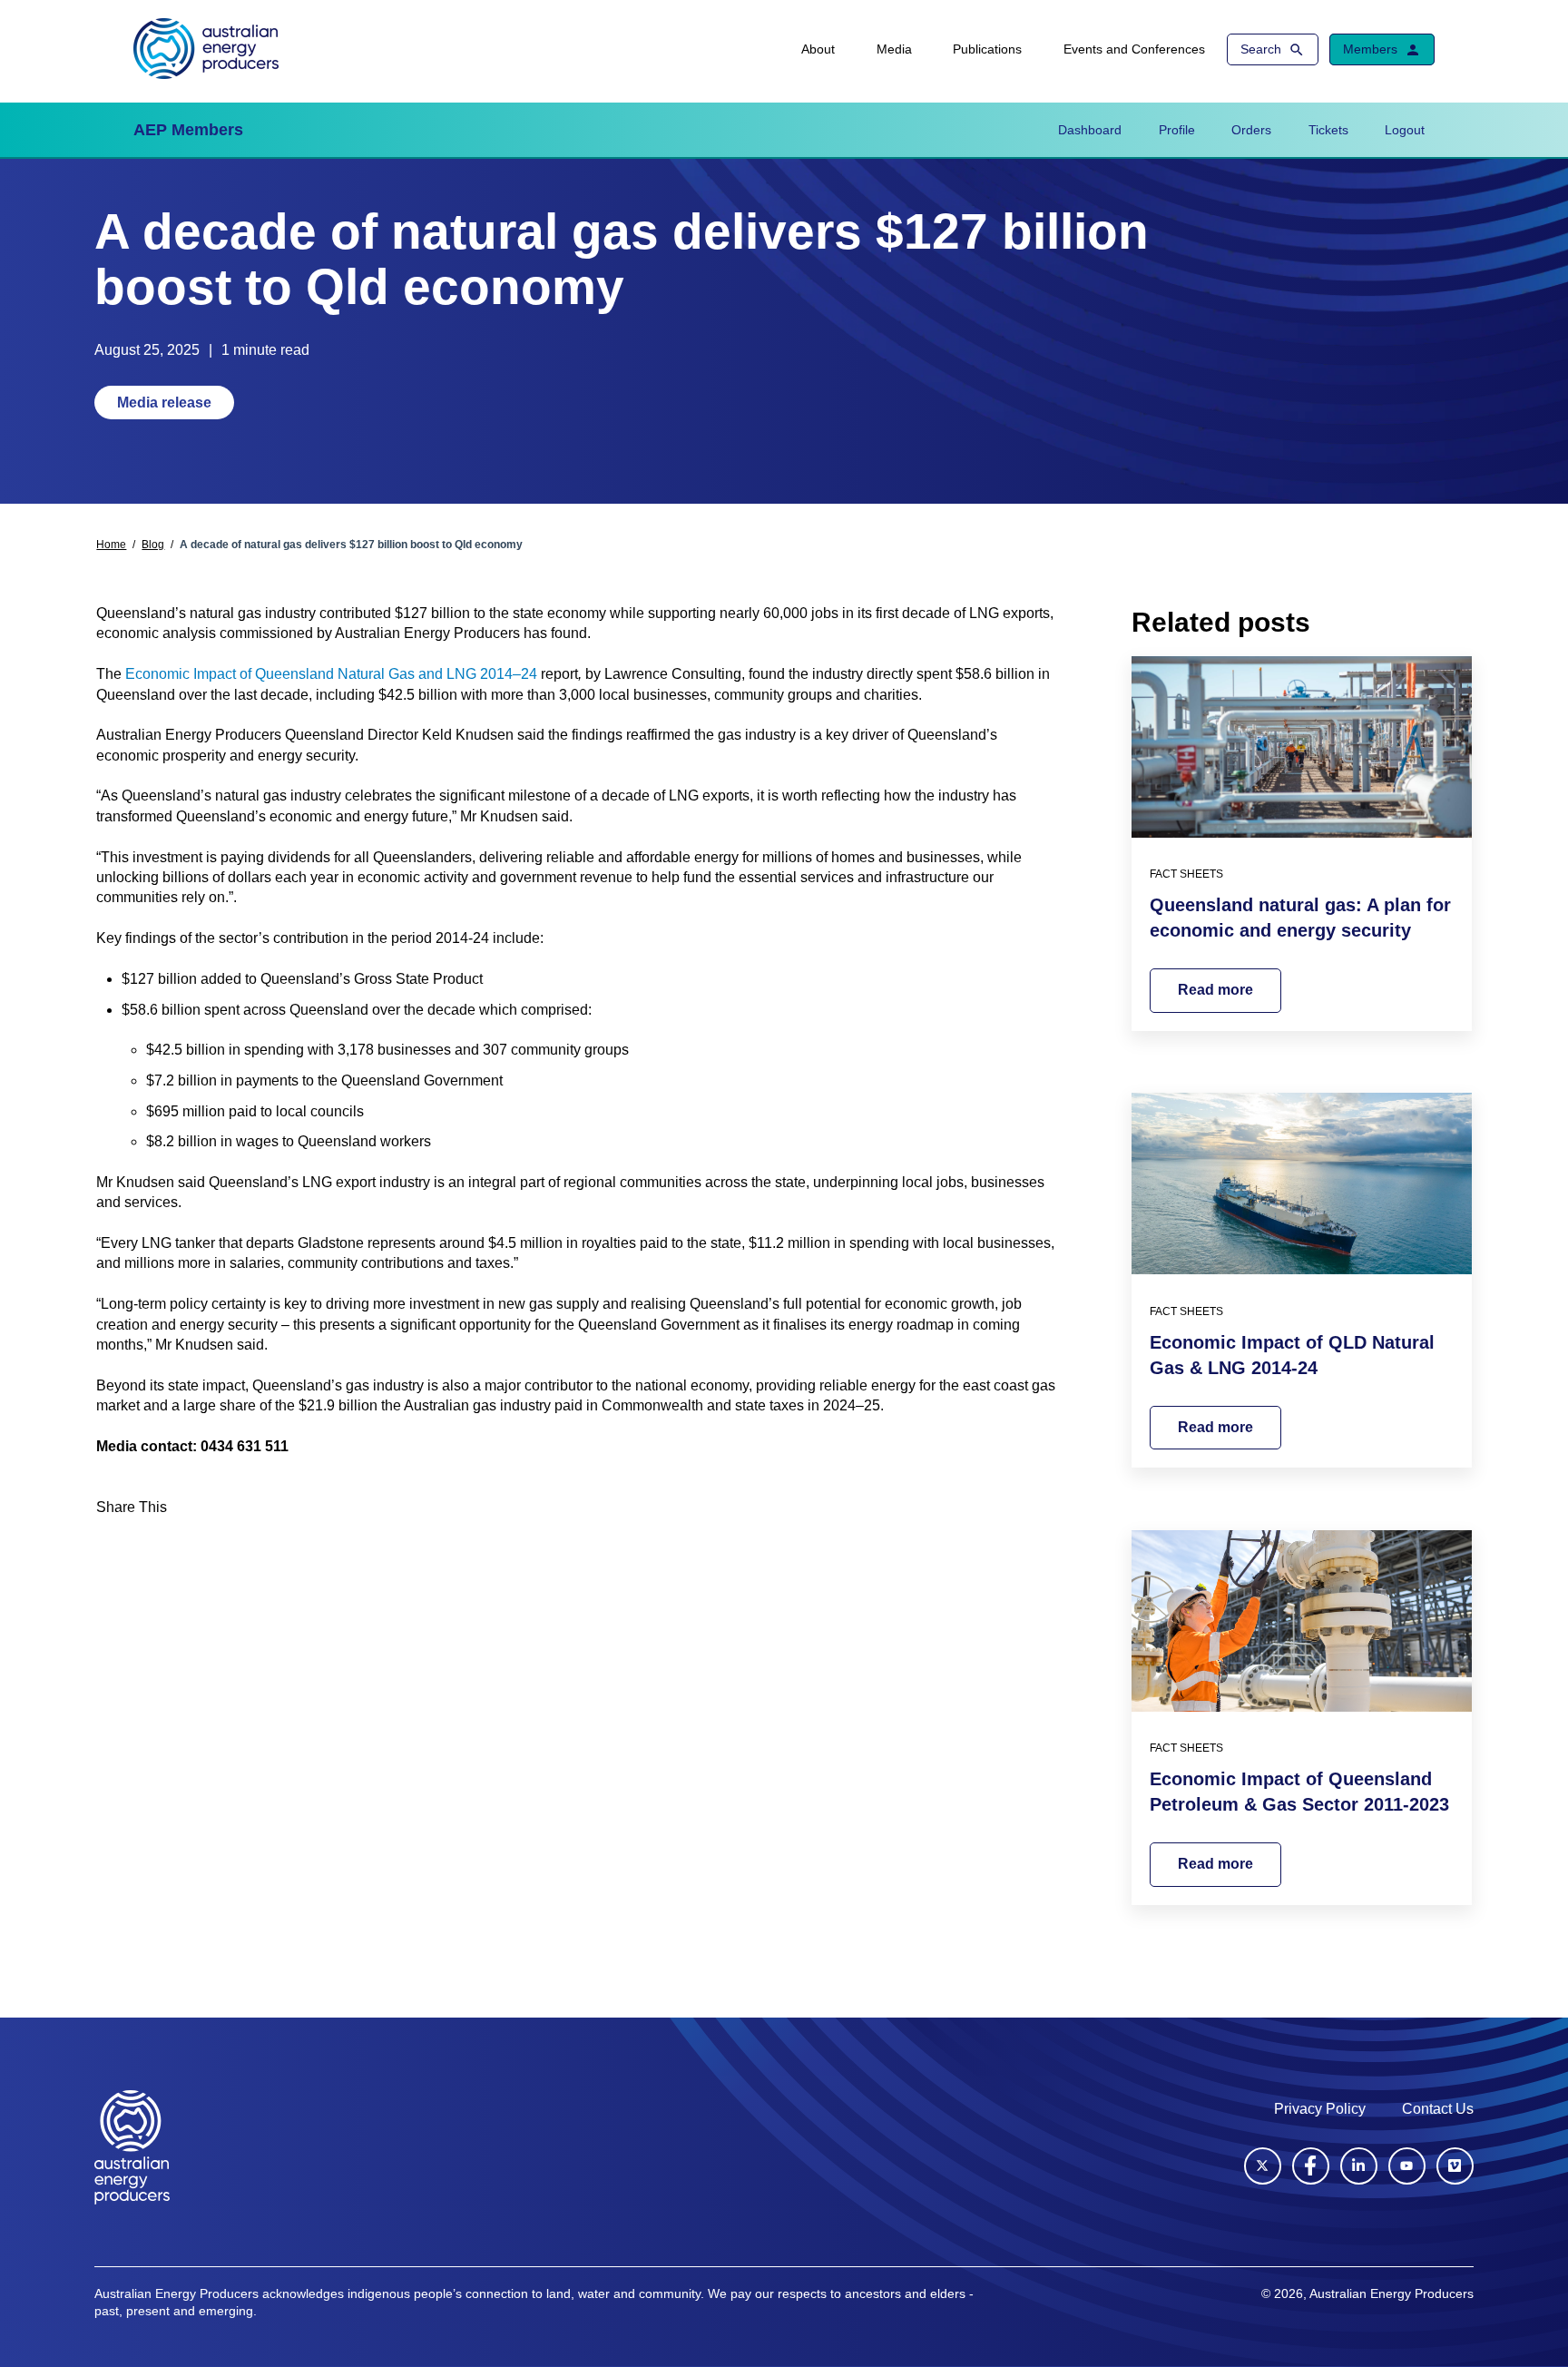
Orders (1251, 130)
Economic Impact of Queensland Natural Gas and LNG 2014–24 (331, 674)
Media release (164, 403)
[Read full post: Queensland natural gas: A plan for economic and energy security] (1302, 747)
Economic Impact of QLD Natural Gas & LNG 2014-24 (1292, 1355)
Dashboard (1090, 130)
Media (894, 49)
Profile (1177, 130)
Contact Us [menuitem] (1438, 2109)
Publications (987, 49)
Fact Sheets (1186, 874)
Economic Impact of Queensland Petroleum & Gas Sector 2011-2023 (1299, 1792)
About (818, 49)
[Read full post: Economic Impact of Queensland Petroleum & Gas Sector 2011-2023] (1302, 1621)
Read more (1215, 990)
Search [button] (1261, 49)
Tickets (1328, 130)
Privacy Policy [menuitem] (1320, 2109)
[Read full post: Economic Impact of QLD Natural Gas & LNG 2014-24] (1302, 1183)
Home (111, 545)
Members (1370, 49)
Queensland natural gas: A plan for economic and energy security (1300, 918)
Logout (1405, 130)
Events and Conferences (1134, 49)
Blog (153, 545)
